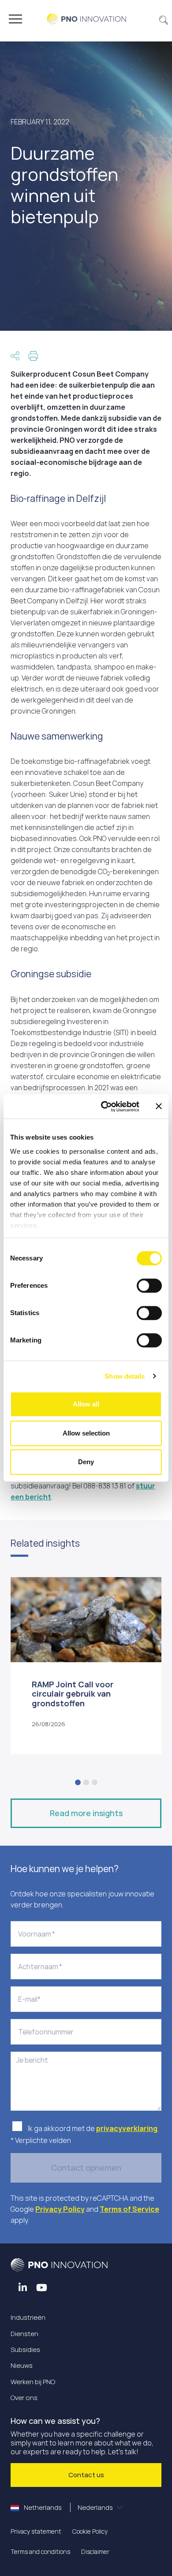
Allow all (86, 1404)
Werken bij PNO (33, 2382)
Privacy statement (36, 2531)
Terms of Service (129, 2209)
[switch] (149, 1286)
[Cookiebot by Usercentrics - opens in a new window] (104, 1107)
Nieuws (22, 2365)
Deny (86, 1462)
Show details (125, 1376)
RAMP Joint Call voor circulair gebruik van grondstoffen (73, 1694)
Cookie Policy (90, 2531)
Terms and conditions (40, 2552)
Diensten (24, 2334)
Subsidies (25, 2350)
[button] (164, 19)
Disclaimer (95, 2552)
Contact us (86, 2475)
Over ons (24, 2398)
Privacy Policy (60, 2209)
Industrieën (28, 2317)
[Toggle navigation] (15, 19)
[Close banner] (159, 1107)
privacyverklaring (127, 2128)
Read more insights (86, 1813)
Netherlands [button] (68, 2507)
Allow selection (86, 1433)
